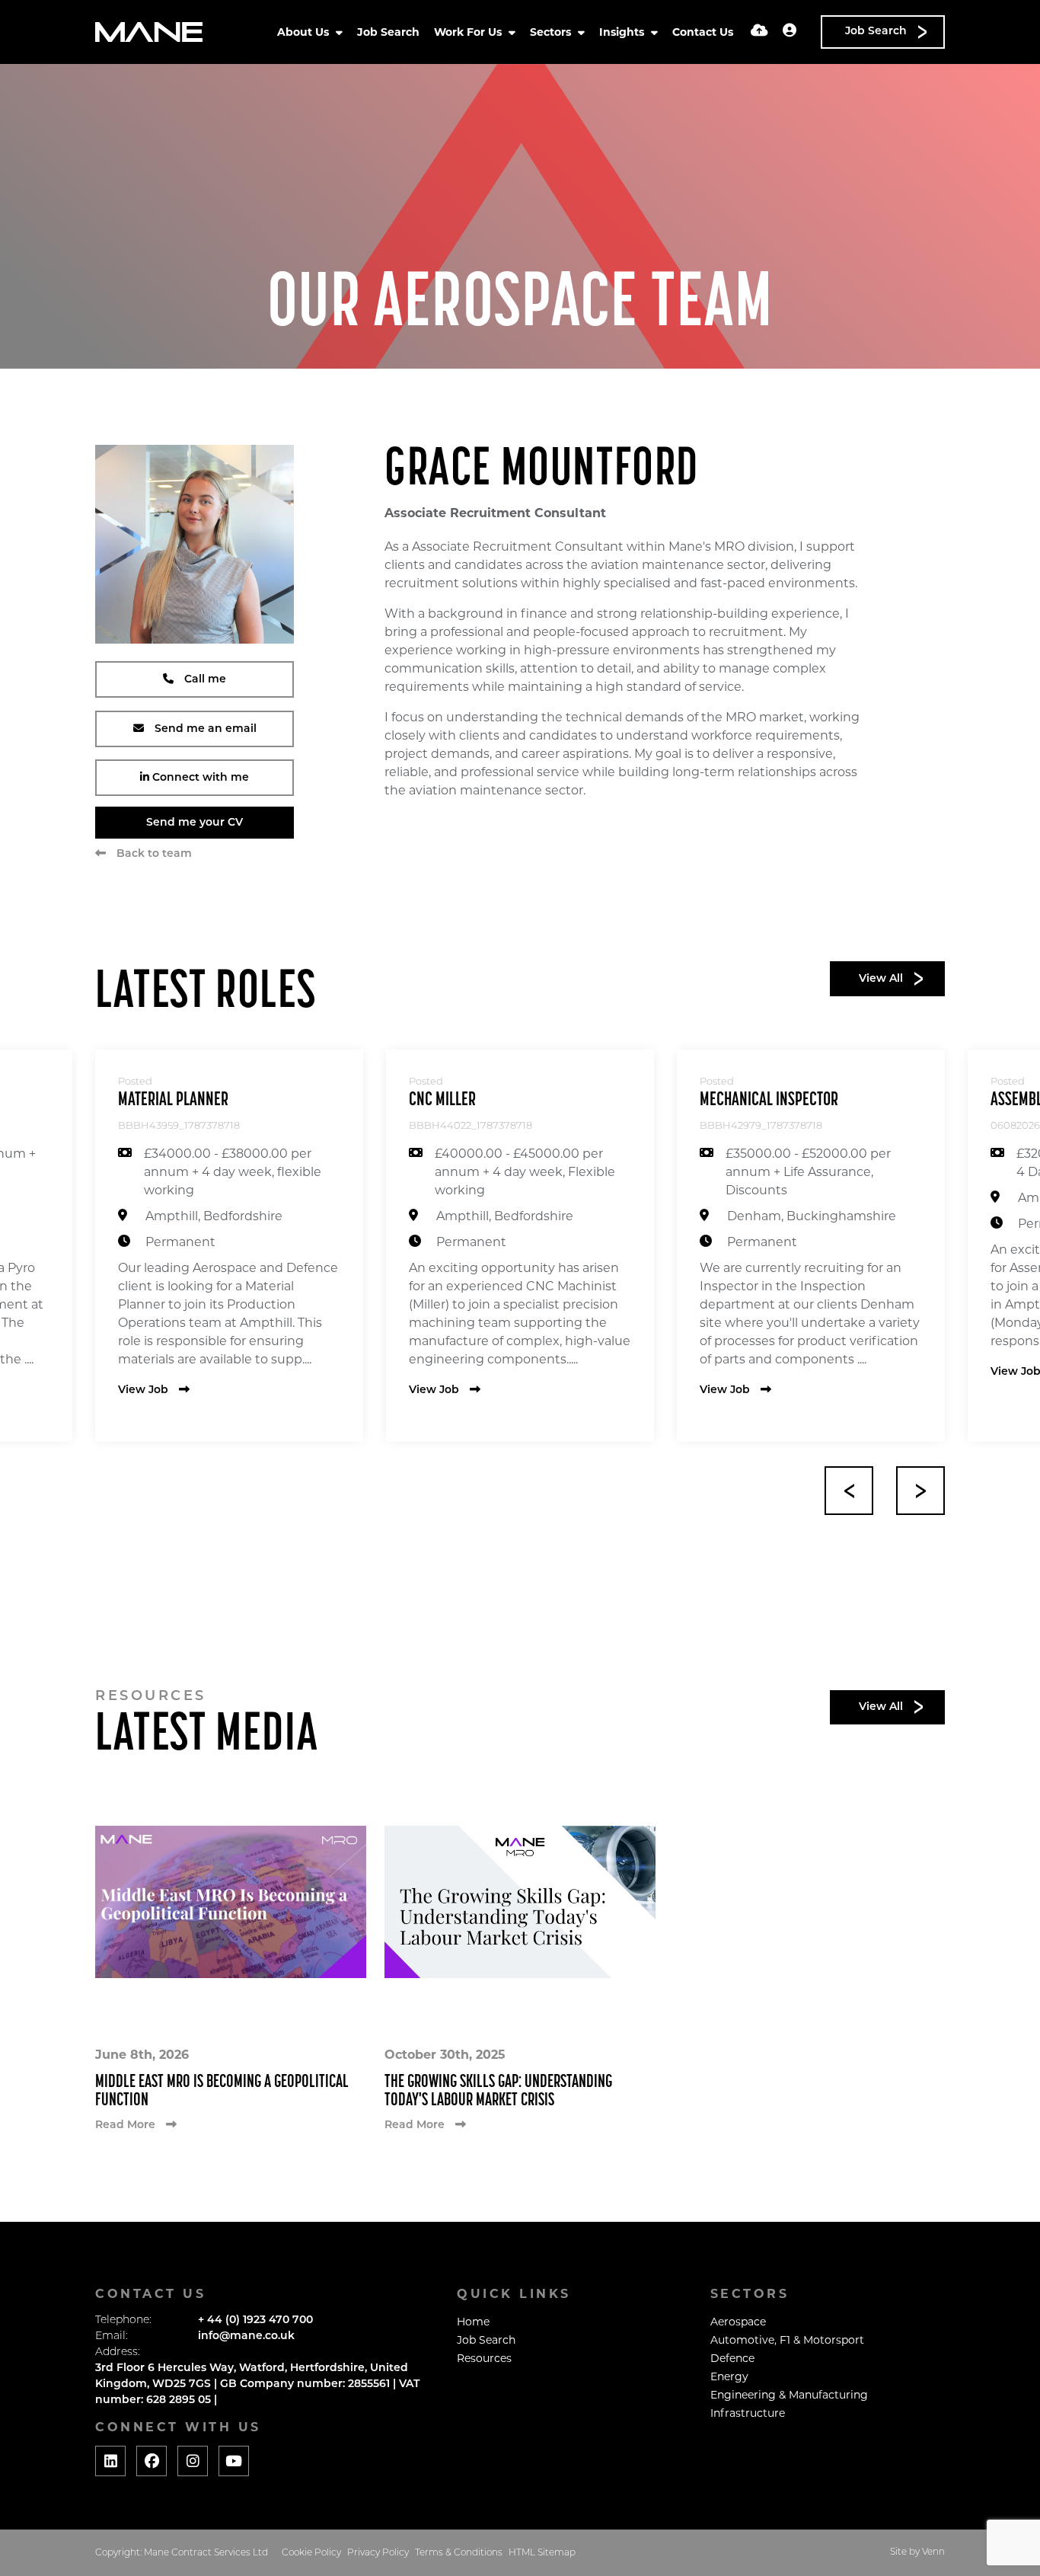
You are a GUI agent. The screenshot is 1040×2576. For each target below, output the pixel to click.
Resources (484, 2358)
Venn (933, 2552)
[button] (849, 1491)
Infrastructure (748, 2413)
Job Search (388, 32)
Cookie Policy (311, 2553)
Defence (732, 2358)
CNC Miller (442, 1100)
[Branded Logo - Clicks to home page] (149, 32)
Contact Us (703, 32)
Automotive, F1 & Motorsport (787, 2340)
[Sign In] (790, 32)
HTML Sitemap (542, 2553)
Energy (729, 2376)
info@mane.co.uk (246, 2336)
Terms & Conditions (459, 2553)
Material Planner (173, 1100)
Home (473, 2322)
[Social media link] (110, 2461)
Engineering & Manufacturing (789, 2395)
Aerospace (738, 2322)
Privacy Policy (378, 2553)
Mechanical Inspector (769, 1100)
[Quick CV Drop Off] (759, 32)
